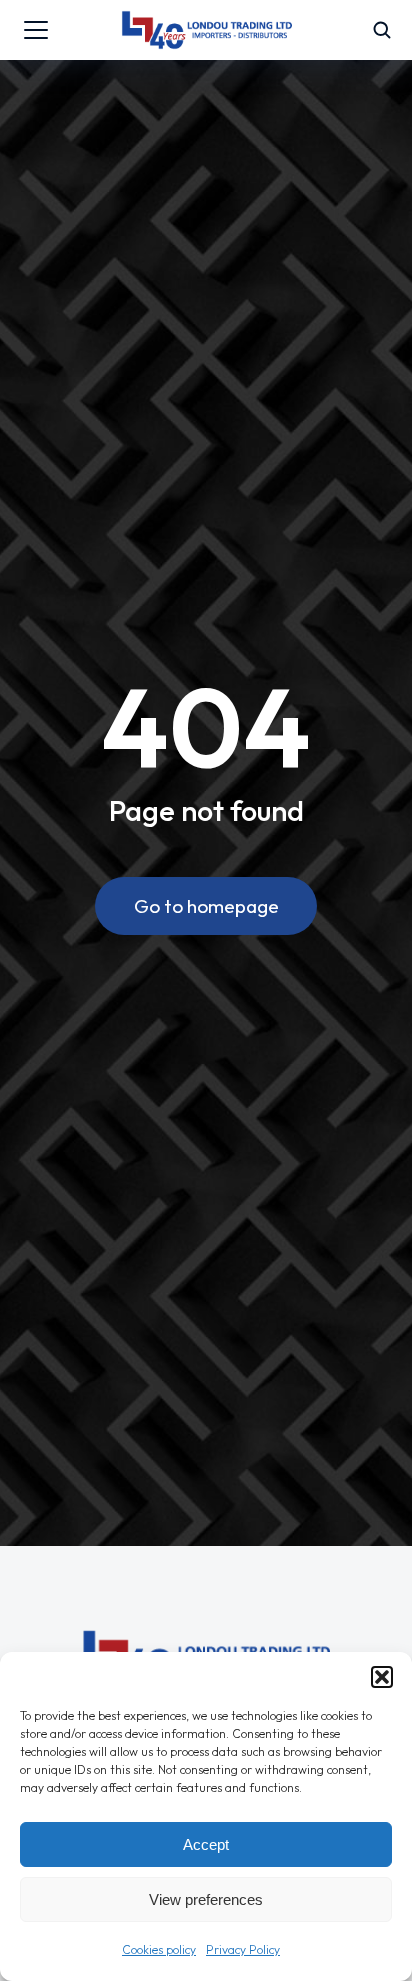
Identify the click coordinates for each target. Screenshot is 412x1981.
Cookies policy (159, 1949)
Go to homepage (206, 906)
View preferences (206, 1899)
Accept (206, 1844)
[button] (382, 1677)
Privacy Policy (243, 1949)
